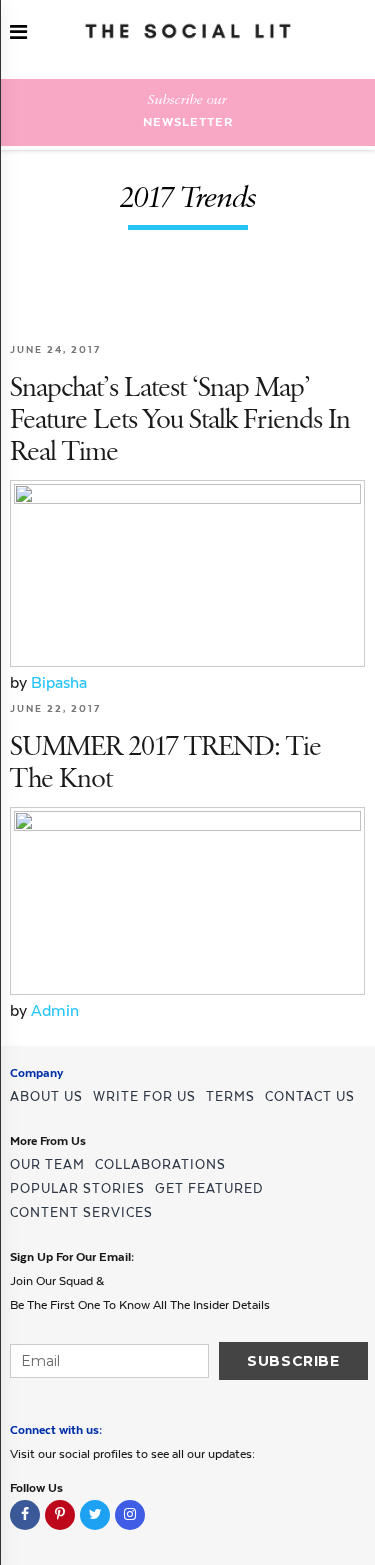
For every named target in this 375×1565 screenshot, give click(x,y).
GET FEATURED (209, 1188)
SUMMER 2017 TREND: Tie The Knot (165, 763)
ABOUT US (46, 1096)
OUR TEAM (47, 1164)
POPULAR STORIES (77, 1188)
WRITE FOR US (144, 1096)
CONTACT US (310, 1096)
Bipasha (59, 682)
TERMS (230, 1096)
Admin (55, 1010)
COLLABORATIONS (160, 1164)
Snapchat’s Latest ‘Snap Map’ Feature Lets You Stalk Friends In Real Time (180, 420)
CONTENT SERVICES (81, 1212)
